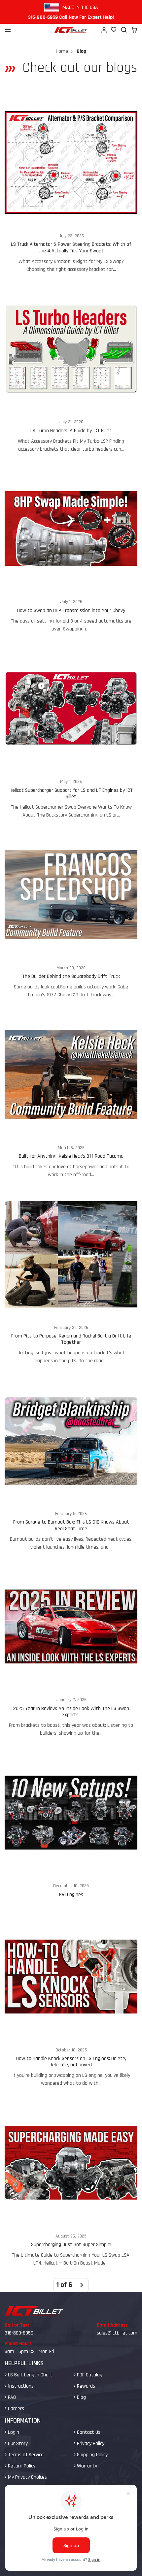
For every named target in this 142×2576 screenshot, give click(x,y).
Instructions (20, 2386)
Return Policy (21, 2466)
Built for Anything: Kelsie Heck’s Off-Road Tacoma (71, 1095)
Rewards (85, 2386)
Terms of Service (25, 2455)
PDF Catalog (89, 2375)
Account (104, 30)
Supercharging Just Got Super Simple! (71, 2184)
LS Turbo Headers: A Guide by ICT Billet (71, 370)
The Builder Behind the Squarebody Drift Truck (71, 915)
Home (62, 51)
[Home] (71, 30)
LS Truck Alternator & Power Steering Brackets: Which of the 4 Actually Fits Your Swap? (71, 187)
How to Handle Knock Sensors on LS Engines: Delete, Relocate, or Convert (71, 2001)
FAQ (11, 2397)
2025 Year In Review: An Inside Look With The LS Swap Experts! (71, 1651)
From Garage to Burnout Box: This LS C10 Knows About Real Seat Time (71, 1464)
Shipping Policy (92, 2455)
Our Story (17, 2444)
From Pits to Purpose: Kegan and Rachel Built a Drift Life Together (71, 1278)
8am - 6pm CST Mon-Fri (29, 2351)
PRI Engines (71, 1826)
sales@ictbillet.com (117, 2333)
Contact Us (88, 2432)
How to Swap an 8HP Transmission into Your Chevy (71, 549)
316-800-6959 (19, 2333)
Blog (81, 2397)
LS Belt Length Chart (30, 2375)
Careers (15, 2409)
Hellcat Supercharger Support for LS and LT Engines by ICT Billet (71, 732)
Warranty (86, 2466)
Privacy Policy (90, 2444)
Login (13, 2432)
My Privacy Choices (27, 2477)
